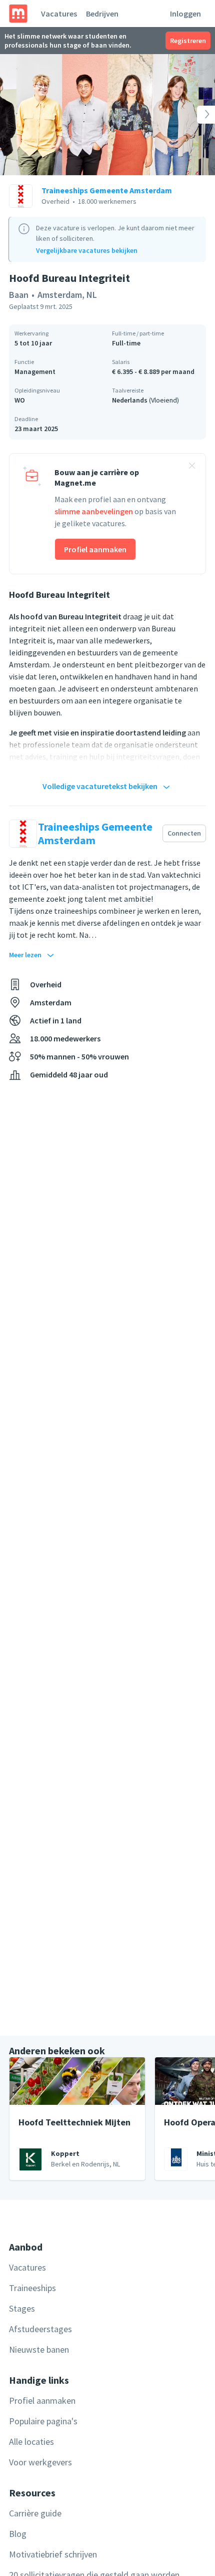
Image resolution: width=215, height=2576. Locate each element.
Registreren (188, 41)
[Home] (18, 14)
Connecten (184, 833)
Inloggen (185, 14)
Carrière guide (35, 2513)
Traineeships (32, 2288)
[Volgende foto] (193, 115)
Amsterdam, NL (67, 295)
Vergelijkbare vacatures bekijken (87, 250)
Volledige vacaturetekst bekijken (100, 786)
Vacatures (59, 14)
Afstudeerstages (40, 2329)
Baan (19, 295)
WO (20, 400)
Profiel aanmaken (95, 549)
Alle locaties (31, 2442)
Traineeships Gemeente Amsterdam (107, 190)
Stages (22, 2308)
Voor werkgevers (40, 2462)
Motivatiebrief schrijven (53, 2554)
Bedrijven (102, 14)
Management (35, 372)
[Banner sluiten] (192, 467)
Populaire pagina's (43, 2421)
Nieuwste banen (39, 2349)
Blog (18, 2534)
